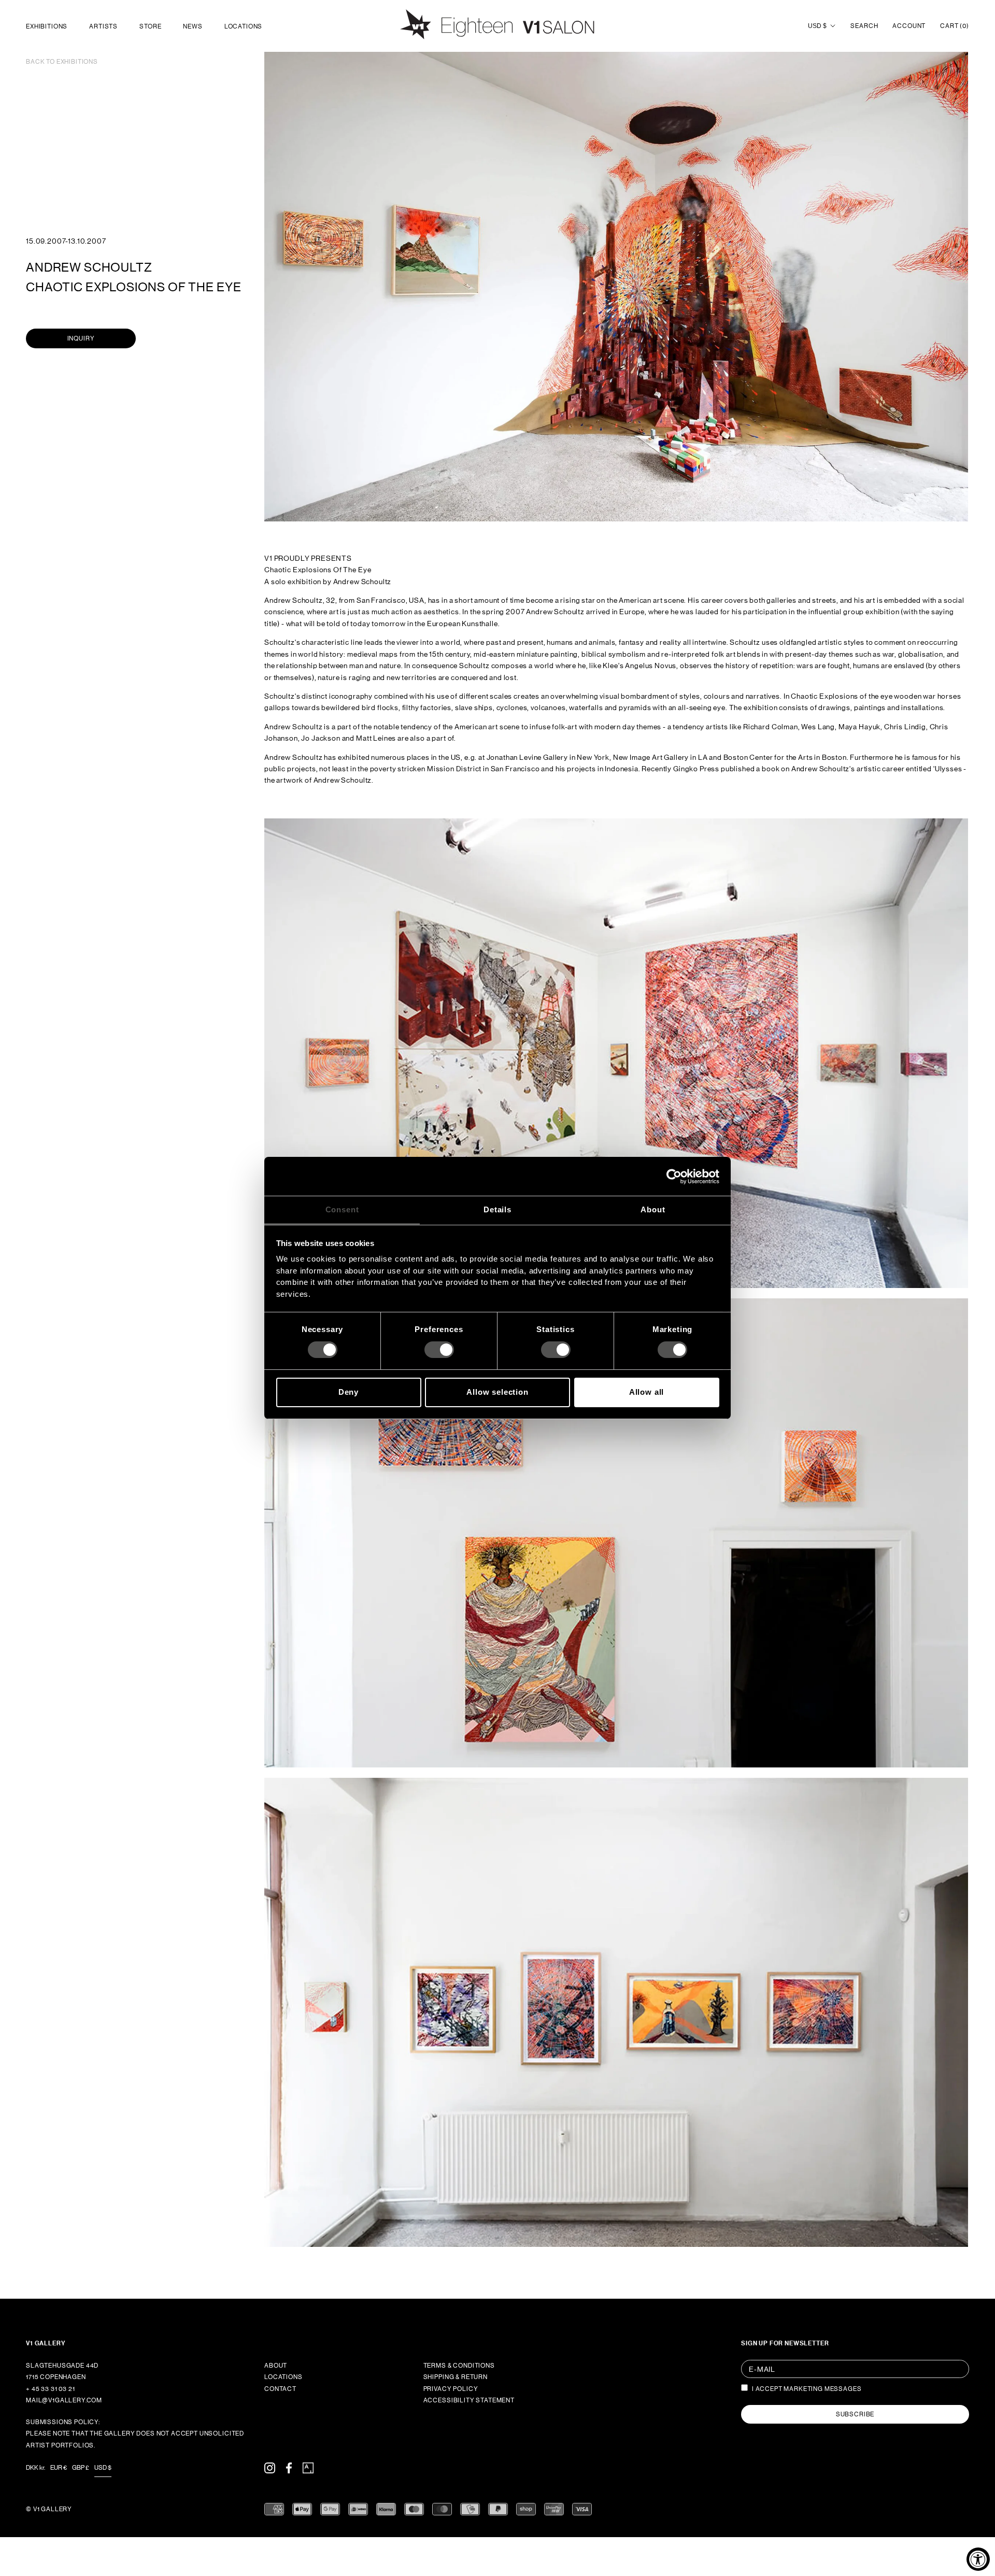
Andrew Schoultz (89, 267)
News (193, 26)
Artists (103, 26)
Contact (280, 2389)
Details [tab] (497, 1209)
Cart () (955, 26)
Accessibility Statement (469, 2400)
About (276, 2366)
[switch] (439, 1350)
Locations (244, 26)
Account (909, 26)
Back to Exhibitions (62, 62)
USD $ (817, 26)
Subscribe (855, 2414)
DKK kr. (35, 2468)
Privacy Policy (451, 2389)
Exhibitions (47, 26)
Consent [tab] (342, 1209)
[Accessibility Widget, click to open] (978, 2559)
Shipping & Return (456, 2377)
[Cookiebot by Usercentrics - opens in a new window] (674, 1176)
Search (864, 26)
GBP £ (81, 2468)
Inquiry (81, 338)
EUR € (59, 2468)
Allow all (647, 1392)
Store (150, 26)
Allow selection (497, 1392)
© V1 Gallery (49, 2509)
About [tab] (653, 1209)
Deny (349, 1392)
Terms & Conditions (459, 2366)
